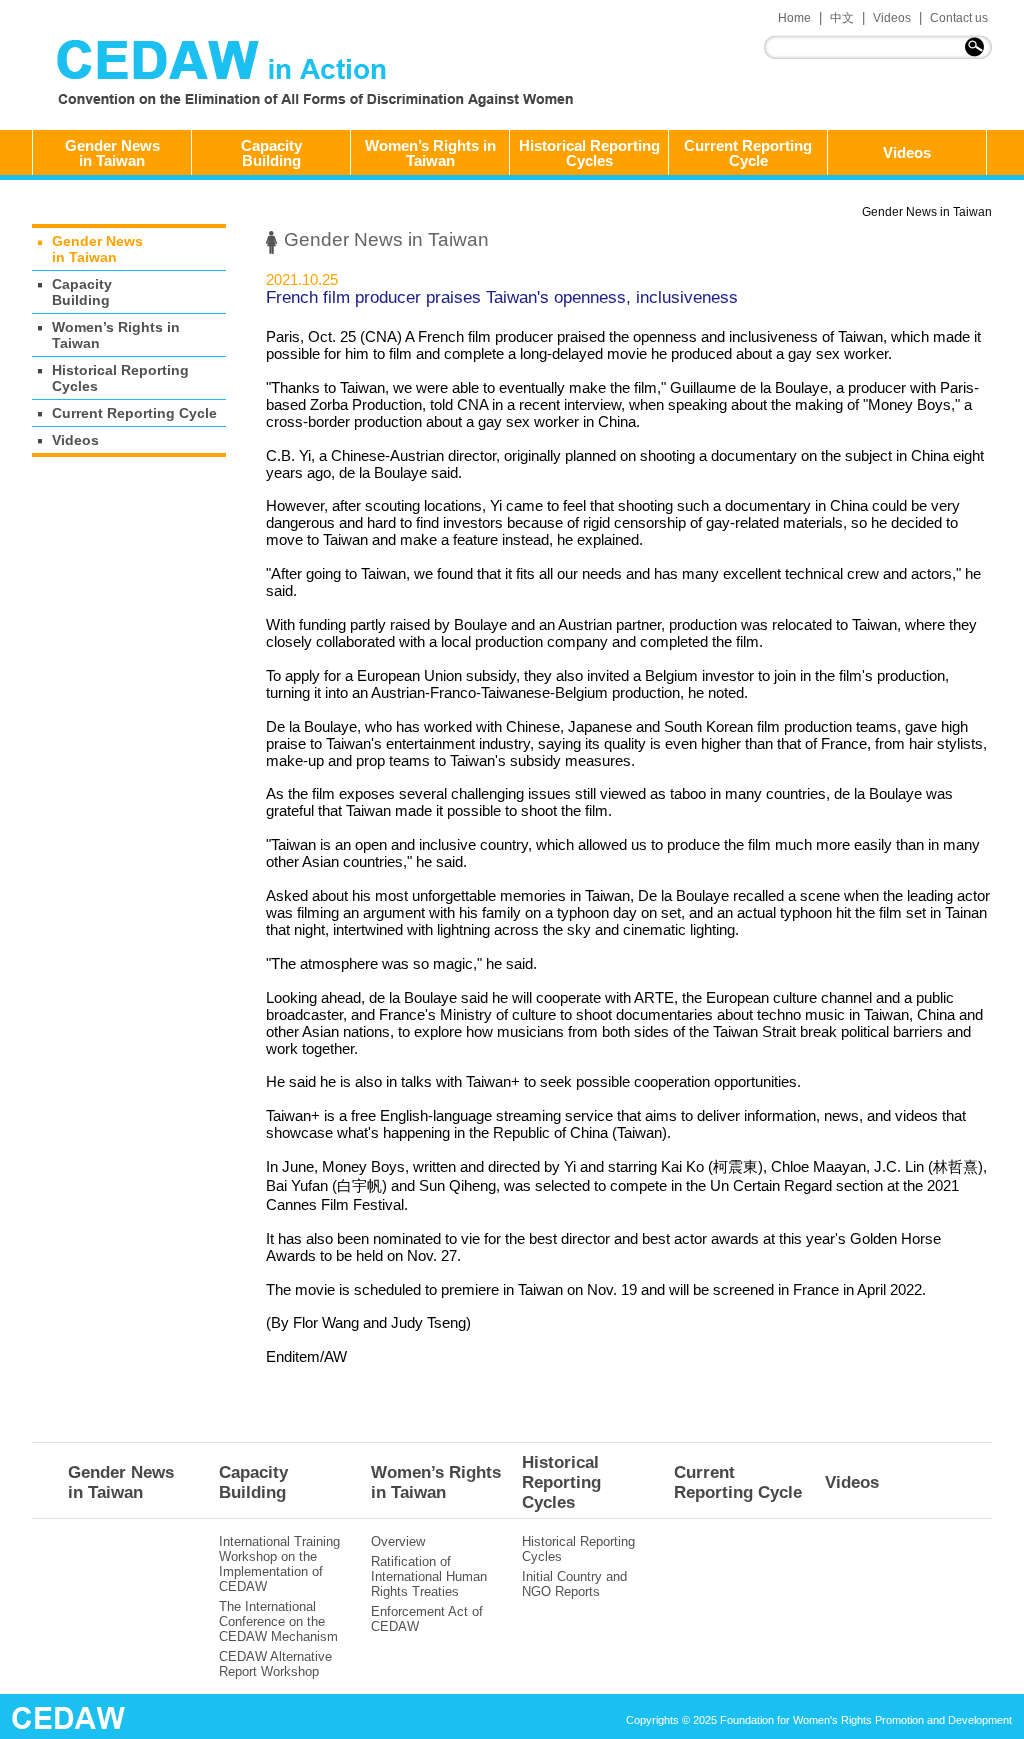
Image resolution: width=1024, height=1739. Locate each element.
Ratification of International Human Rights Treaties (429, 1576)
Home (794, 18)
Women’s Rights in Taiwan (430, 153)
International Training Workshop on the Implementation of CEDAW (279, 1564)
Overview (398, 1541)
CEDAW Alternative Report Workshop (275, 1664)
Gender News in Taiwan (927, 212)
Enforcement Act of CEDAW (427, 1619)
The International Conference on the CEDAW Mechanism (278, 1621)
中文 (842, 18)
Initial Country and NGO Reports (574, 1584)
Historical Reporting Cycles (589, 153)
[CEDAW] (319, 75)
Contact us (959, 18)
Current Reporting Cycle (748, 153)
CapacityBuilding (271, 153)
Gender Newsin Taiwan (112, 153)
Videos (892, 18)
